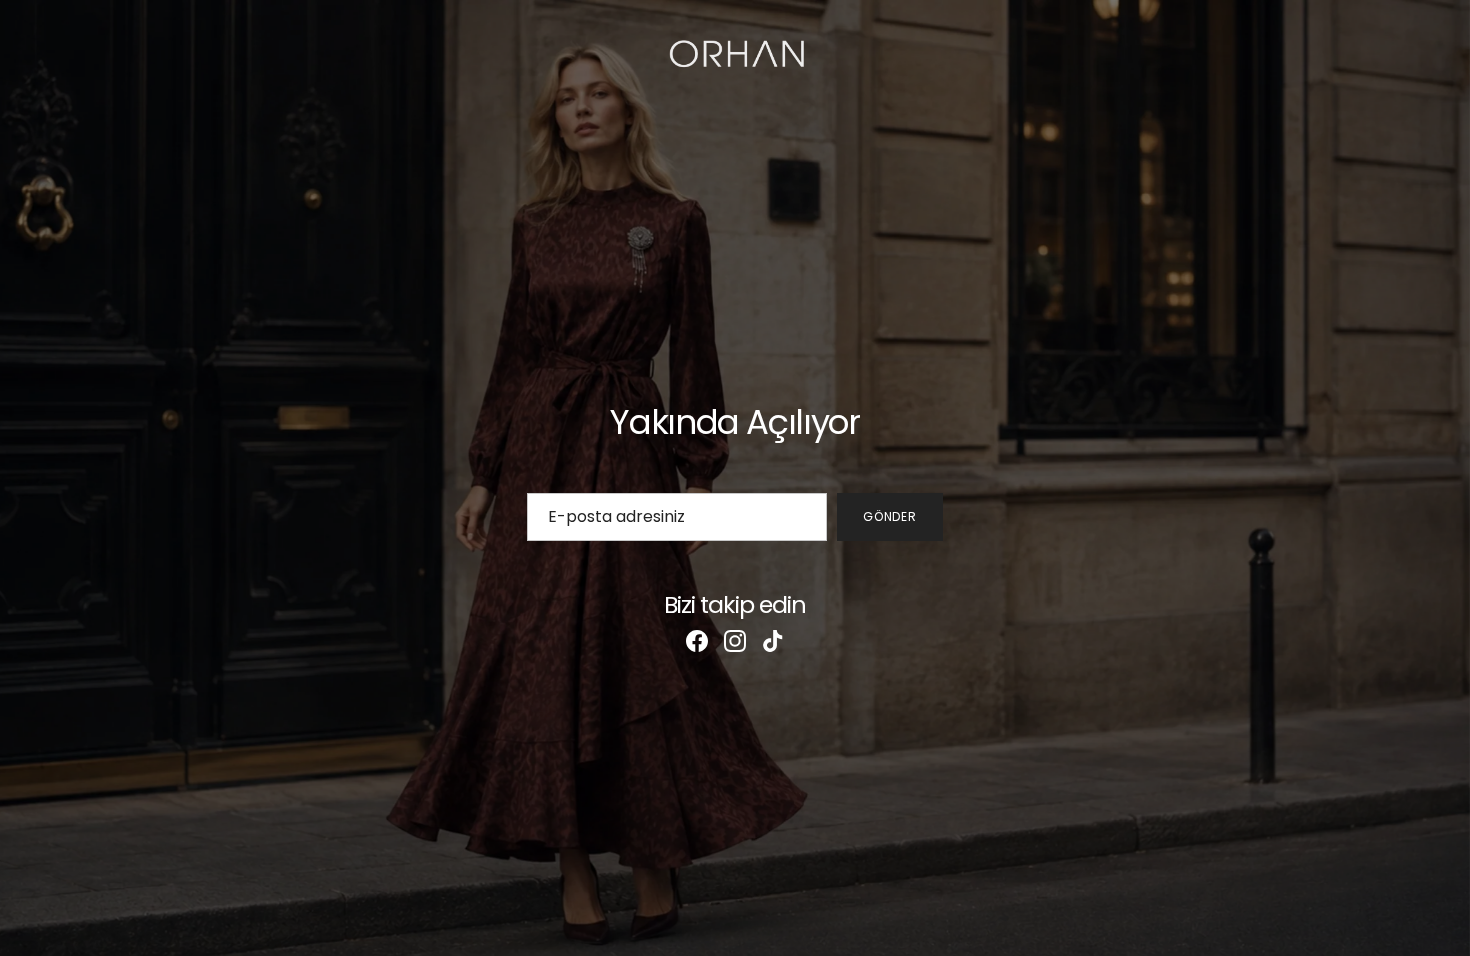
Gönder (890, 516)
